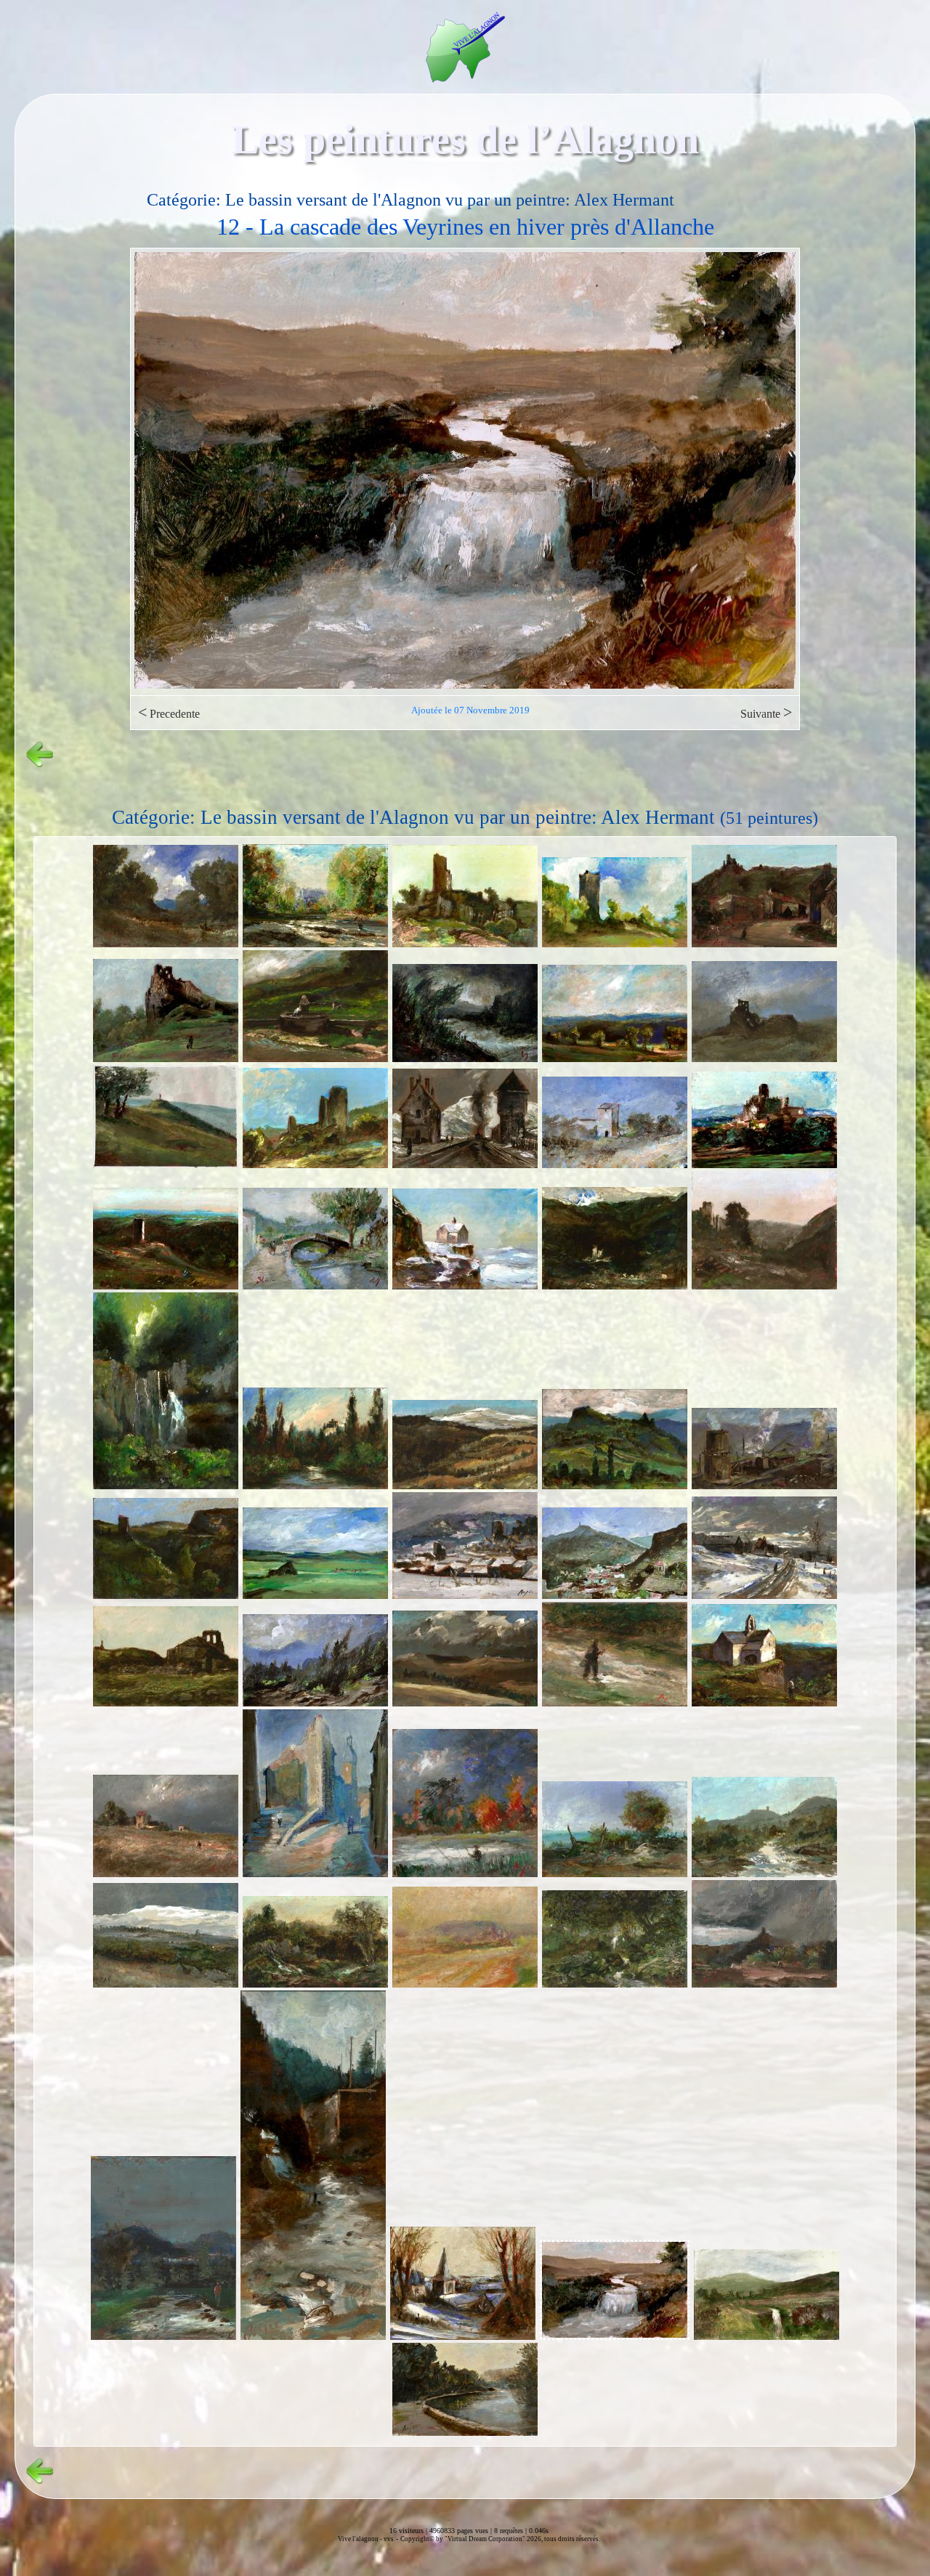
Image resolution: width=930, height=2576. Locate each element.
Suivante (766, 712)
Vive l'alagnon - (361, 2539)
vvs (389, 2539)
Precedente (169, 712)
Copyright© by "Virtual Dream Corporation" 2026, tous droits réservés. (500, 2539)
